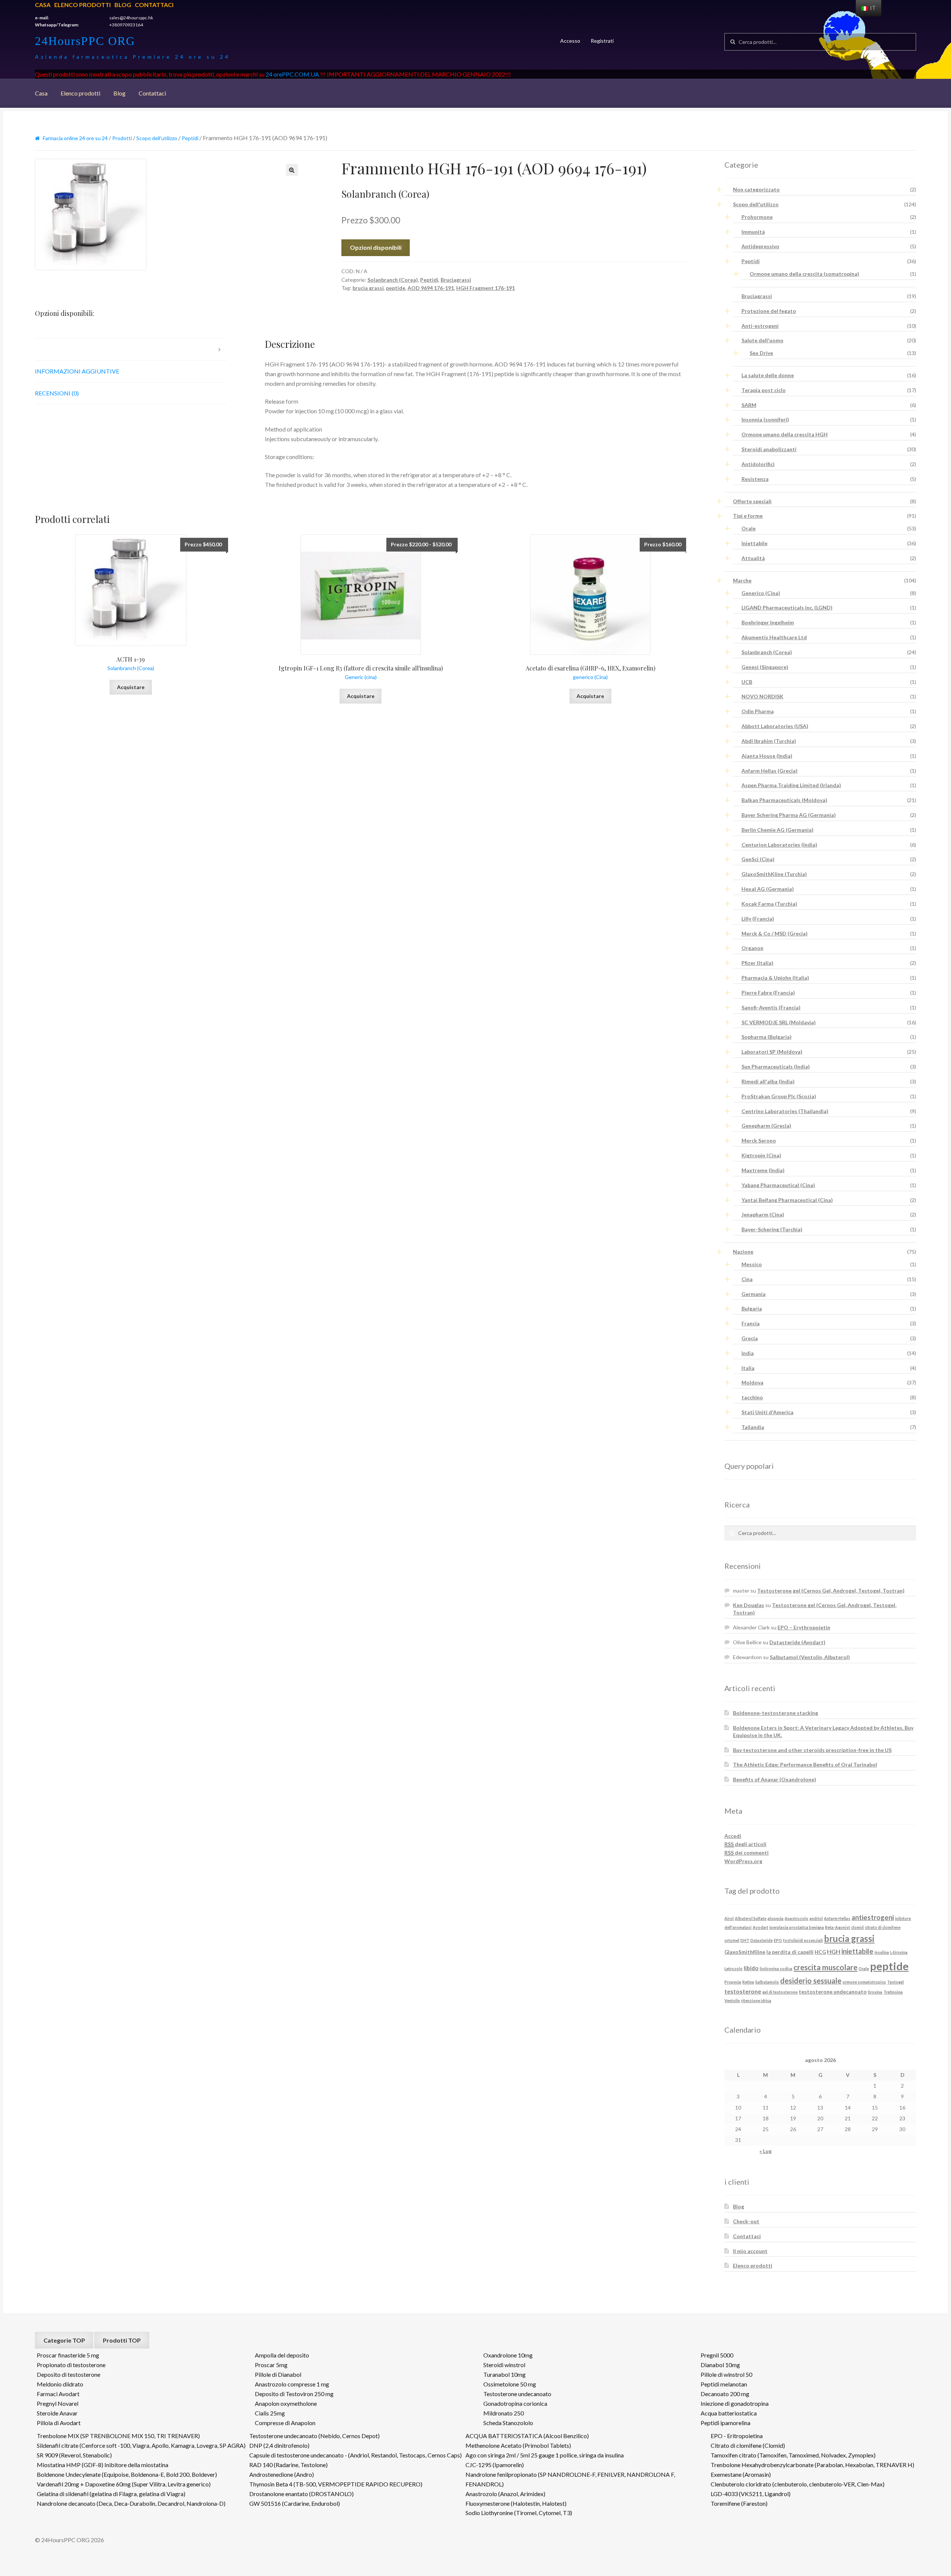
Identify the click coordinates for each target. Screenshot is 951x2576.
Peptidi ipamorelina (726, 2423)
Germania (754, 1294)
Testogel (895, 1982)
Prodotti (122, 138)
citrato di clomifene (883, 1927)
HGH (834, 1951)
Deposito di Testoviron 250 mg (294, 2394)
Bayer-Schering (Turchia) (772, 1229)
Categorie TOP (64, 2340)
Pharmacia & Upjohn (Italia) (775, 978)
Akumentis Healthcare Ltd (774, 637)
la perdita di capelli (790, 1952)
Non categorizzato (756, 189)
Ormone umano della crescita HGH (785, 434)
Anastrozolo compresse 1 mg (292, 2384)
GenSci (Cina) (758, 859)
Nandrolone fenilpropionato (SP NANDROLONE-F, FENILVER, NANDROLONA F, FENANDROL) (570, 2479)
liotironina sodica (776, 1969)
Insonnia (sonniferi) (765, 419)
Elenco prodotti (82, 5)
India (748, 1353)
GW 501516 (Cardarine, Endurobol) (295, 2503)
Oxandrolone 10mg (508, 2355)
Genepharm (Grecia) (766, 1126)
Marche (742, 580)
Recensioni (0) (57, 393)
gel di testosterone (780, 1992)
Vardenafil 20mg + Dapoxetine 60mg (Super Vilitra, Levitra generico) (124, 2484)
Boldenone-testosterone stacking (775, 1713)
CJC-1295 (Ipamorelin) (495, 2465)
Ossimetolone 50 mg (510, 2384)
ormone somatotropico (864, 1982)
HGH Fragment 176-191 (486, 288)
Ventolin (732, 2000)
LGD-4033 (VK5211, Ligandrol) (751, 2494)
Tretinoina (893, 1992)
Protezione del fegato (769, 311)
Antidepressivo (760, 246)
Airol (729, 1918)
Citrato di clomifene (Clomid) (748, 2445)
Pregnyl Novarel (58, 2403)
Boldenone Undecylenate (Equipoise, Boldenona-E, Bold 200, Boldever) (127, 2474)
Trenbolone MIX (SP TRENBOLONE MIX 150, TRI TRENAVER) (118, 2436)
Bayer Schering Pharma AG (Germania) (789, 815)
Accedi (733, 1836)
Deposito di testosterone (69, 2374)
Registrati (602, 41)
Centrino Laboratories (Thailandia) (785, 1111)
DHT (745, 1940)
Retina (748, 1982)
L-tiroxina (899, 1952)
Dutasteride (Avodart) (797, 1642)
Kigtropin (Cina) (761, 1155)
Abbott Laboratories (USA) (775, 726)
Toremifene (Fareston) (739, 2503)
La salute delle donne (768, 375)
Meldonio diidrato (60, 2384)
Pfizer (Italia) (757, 963)
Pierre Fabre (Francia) (768, 993)
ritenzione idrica (756, 2000)
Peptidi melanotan (724, 2384)
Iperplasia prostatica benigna (797, 1927)
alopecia (775, 1918)
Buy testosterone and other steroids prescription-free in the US (812, 1750)
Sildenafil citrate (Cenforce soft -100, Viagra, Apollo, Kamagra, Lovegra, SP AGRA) (141, 2445)
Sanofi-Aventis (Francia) (771, 1007)
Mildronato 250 (504, 2413)
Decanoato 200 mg (725, 2394)
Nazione (743, 1252)
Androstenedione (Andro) (282, 2474)
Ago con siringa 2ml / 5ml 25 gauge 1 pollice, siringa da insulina (545, 2455)
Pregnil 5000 (717, 2355)
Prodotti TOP (122, 2340)
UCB (747, 682)
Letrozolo (733, 1969)
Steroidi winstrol (504, 2365)
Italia (748, 1368)
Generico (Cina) (761, 593)
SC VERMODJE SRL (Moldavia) (779, 1022)
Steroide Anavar (57, 2413)
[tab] (131, 350)
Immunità (753, 232)
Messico (752, 1264)
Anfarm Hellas (837, 1918)
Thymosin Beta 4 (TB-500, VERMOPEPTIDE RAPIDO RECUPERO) (336, 2484)
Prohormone (757, 217)
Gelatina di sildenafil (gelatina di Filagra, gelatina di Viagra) (111, 2494)
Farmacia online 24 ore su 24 (75, 138)
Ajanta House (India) (767, 756)
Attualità (753, 558)
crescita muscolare (825, 1967)
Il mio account (750, 2251)
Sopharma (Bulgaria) (767, 1037)
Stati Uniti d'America (767, 1412)
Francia (751, 1323)
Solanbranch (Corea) (393, 280)
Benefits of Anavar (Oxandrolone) (775, 1779)
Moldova (752, 1382)
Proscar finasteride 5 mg (68, 2355)
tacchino (752, 1397)
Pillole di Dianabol (278, 2374)
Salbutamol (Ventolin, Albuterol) (810, 1657)
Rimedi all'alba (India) (768, 1081)
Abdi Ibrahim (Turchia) (769, 741)
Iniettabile (754, 543)
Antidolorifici (758, 464)
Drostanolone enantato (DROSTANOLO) (301, 2494)
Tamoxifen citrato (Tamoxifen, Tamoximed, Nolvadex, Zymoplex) (793, 2455)
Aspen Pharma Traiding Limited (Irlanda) (791, 785)
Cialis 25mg (270, 2413)
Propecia (733, 1982)
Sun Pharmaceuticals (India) (776, 1066)
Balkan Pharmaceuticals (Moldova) (784, 800)
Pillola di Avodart (59, 2423)
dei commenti (746, 1853)
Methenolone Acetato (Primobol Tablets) (518, 2445)
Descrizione (54, 349)
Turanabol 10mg (504, 2374)
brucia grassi (368, 288)
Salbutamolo (767, 1982)
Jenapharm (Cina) (763, 1214)
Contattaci (154, 5)
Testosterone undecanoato (517, 2394)
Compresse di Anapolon (285, 2423)
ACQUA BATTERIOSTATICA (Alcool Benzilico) (527, 2436)
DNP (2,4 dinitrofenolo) (279, 2445)
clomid (857, 1927)
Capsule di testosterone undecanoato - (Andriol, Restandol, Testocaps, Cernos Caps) (356, 2455)
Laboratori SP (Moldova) (772, 1052)
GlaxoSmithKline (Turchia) (774, 874)
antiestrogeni (873, 1917)
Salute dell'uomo (762, 340)
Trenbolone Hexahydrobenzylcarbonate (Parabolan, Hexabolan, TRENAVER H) (812, 2465)
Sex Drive (761, 353)
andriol (816, 1918)
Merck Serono (759, 1140)
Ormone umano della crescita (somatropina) (804, 274)
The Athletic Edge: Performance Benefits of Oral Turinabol (805, 1764)
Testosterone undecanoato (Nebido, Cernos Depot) (314, 2436)
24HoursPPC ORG (85, 41)
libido (751, 1968)
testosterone (743, 1991)
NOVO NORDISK (762, 696)
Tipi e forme (748, 516)
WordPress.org (743, 1861)
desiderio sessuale (811, 1981)
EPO (778, 1940)
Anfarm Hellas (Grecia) (770, 771)
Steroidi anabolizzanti (769, 449)
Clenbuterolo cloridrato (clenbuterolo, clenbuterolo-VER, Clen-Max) (798, 2484)
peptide (396, 288)
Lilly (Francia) (758, 919)
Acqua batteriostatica (729, 2413)
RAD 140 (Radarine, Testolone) (288, 2465)
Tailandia (753, 1427)
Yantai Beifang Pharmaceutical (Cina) (787, 1200)
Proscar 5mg (271, 2365)
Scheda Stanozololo (508, 2423)
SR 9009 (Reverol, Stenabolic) (74, 2455)
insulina (882, 1952)
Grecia (750, 1338)
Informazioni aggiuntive (77, 371)
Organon (752, 948)
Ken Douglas (749, 1605)
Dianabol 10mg (720, 2365)
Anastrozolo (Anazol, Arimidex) (505, 2494)
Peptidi (190, 138)
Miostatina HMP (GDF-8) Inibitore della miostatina (103, 2465)
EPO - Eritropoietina (737, 2436)
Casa (43, 5)
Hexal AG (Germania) (768, 889)
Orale (749, 528)
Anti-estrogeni (760, 326)
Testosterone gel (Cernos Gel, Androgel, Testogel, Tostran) (831, 1591)
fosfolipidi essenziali (803, 1940)
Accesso (570, 41)
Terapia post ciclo (764, 390)
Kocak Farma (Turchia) (769, 904)
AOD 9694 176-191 (431, 288)
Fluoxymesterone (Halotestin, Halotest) (516, 2503)
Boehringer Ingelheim (768, 622)
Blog (123, 5)
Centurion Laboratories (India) (779, 845)
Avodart (760, 1927)
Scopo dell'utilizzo (157, 138)
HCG (820, 1952)
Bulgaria (752, 1308)
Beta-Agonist (838, 1927)
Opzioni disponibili (376, 247)
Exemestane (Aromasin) (741, 2474)
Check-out (746, 2221)
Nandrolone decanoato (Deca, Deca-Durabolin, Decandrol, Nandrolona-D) (131, 2503)
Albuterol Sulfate (751, 1918)
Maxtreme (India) (763, 1170)
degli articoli (745, 1844)
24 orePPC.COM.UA (292, 74)
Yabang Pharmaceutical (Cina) (778, 1185)
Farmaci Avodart (58, 2394)
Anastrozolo (796, 1918)
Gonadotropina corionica (515, 2403)
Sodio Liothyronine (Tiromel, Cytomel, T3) (519, 2513)
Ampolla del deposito (282, 2355)
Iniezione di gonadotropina (735, 2403)
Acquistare (131, 687)
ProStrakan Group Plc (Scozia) (779, 1096)
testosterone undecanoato (833, 1992)
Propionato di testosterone (71, 2365)
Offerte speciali (752, 501)
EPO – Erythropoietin (804, 1627)
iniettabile (857, 1951)
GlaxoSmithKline (745, 1952)
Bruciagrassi (456, 280)
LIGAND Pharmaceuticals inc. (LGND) (787, 607)
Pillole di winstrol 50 (726, 2374)
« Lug (765, 2151)
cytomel (732, 1940)
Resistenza (755, 479)
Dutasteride (762, 1940)
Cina (747, 1279)
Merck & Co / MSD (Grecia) (775, 933)
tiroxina (875, 1992)
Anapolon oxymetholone (286, 2403)
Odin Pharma (758, 711)
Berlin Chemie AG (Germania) (778, 830)
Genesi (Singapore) (765, 667)
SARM (749, 405)
